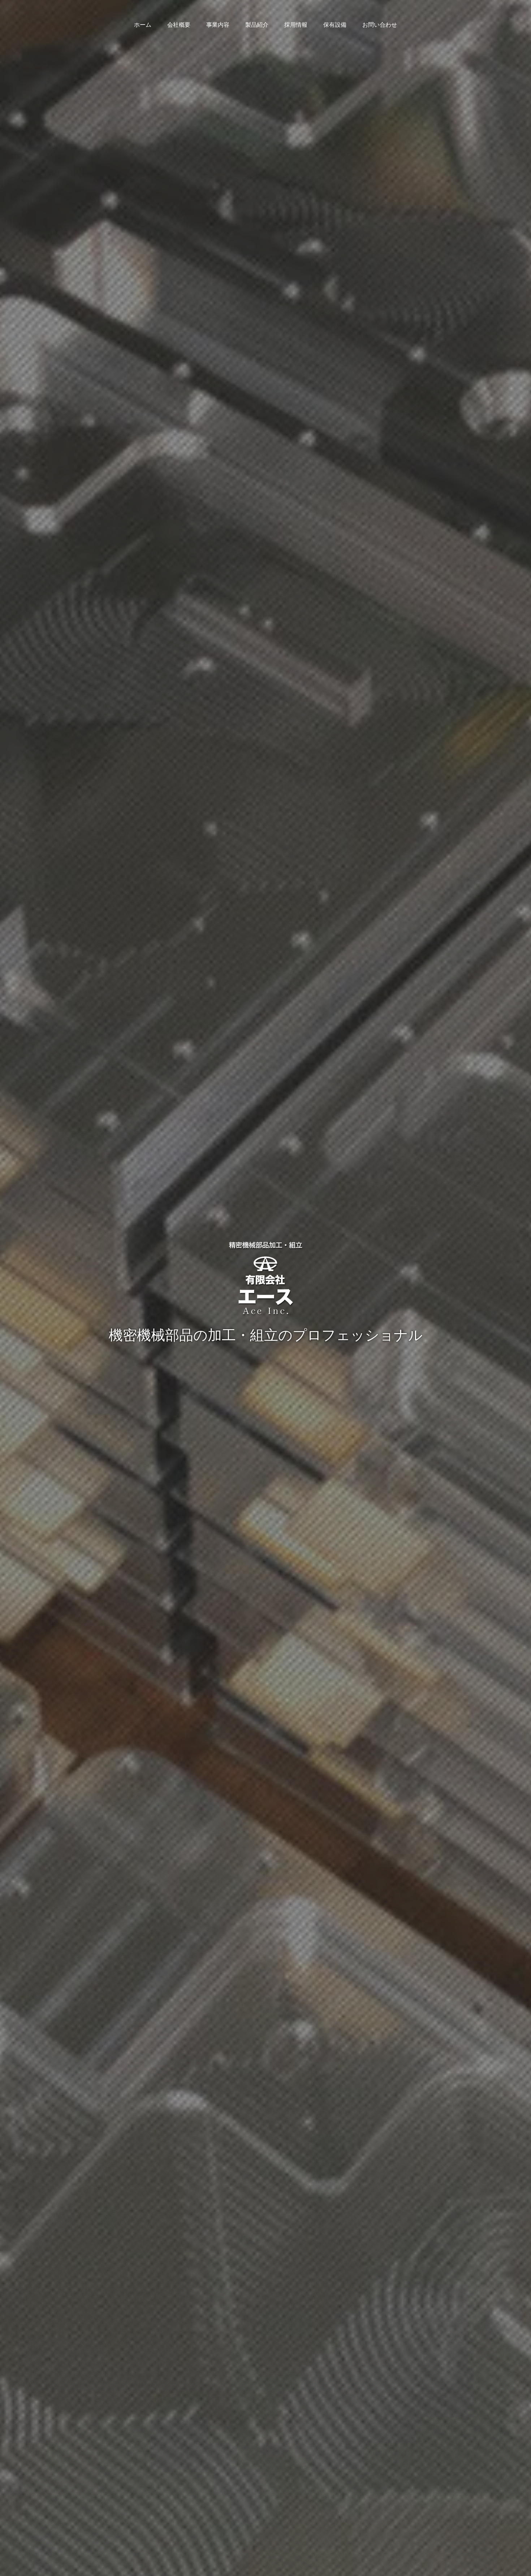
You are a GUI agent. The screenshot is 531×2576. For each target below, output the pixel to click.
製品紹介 (257, 25)
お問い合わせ (380, 25)
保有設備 (335, 25)
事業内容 (218, 25)
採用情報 (296, 25)
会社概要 (179, 25)
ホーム (143, 25)
